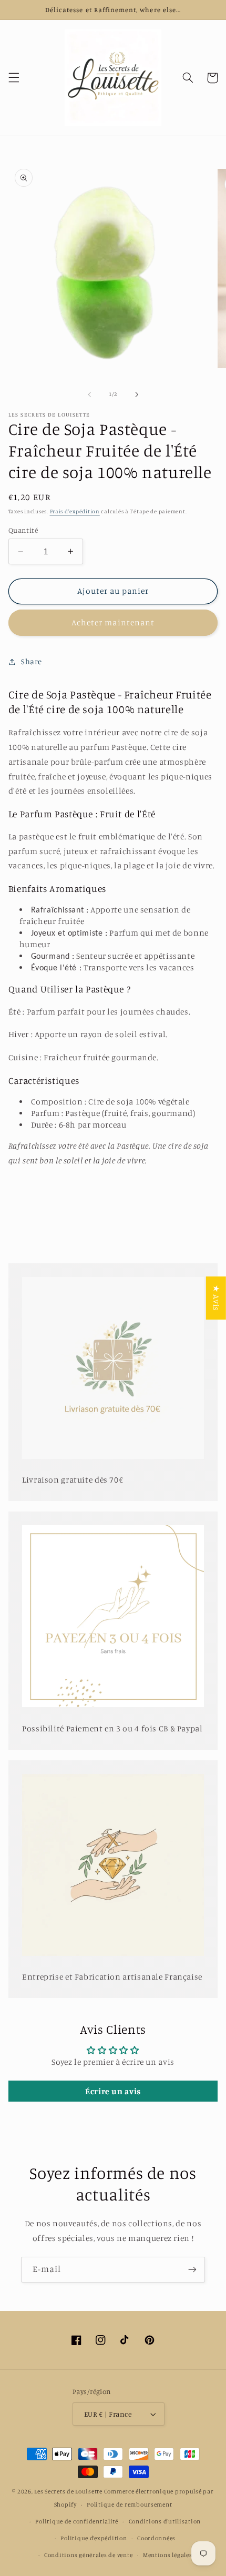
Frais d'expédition (75, 511)
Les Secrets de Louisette (68, 2491)
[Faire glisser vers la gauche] (89, 394)
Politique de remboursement (129, 2504)
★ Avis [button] (216, 1298)
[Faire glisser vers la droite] (137, 394)
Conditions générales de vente (88, 2555)
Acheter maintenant (113, 622)
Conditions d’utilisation (165, 2521)
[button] (14, 78)
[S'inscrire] (192, 2270)
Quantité (23, 530)
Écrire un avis (113, 2091)
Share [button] (32, 661)
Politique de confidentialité (77, 2521)
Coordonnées (156, 2538)
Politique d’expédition (94, 2538)
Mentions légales (168, 2555)
